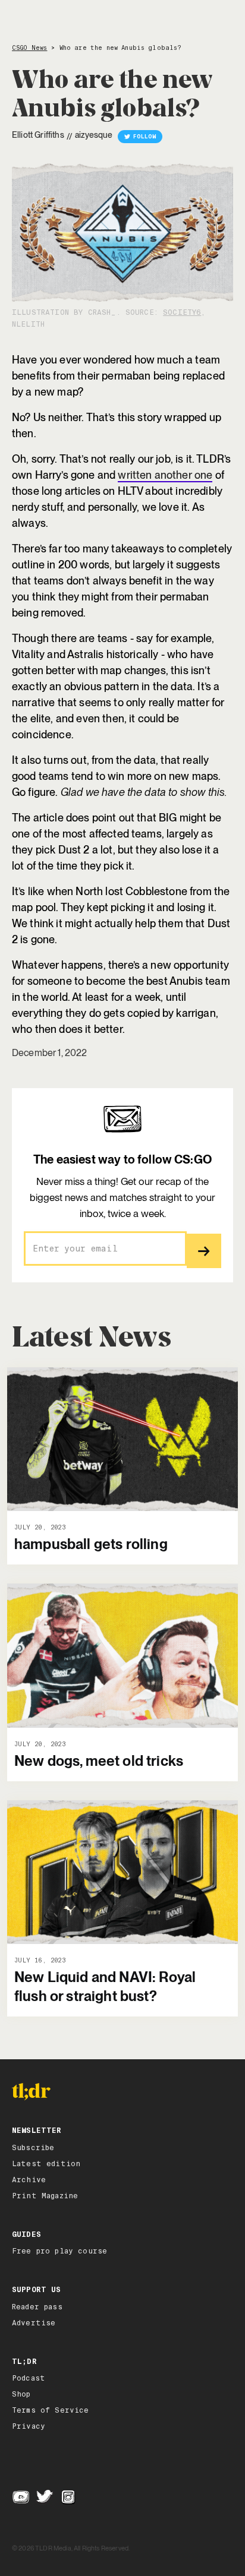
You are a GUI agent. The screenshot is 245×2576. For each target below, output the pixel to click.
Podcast (29, 2378)
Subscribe (33, 2148)
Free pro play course (59, 2251)
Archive (29, 2180)
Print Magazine (45, 2196)
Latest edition (46, 2164)
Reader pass (37, 2307)
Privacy (29, 2426)
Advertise (34, 2323)
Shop (21, 2394)
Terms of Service (51, 2410)
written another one (165, 475)
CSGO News (29, 48)
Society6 (182, 312)
